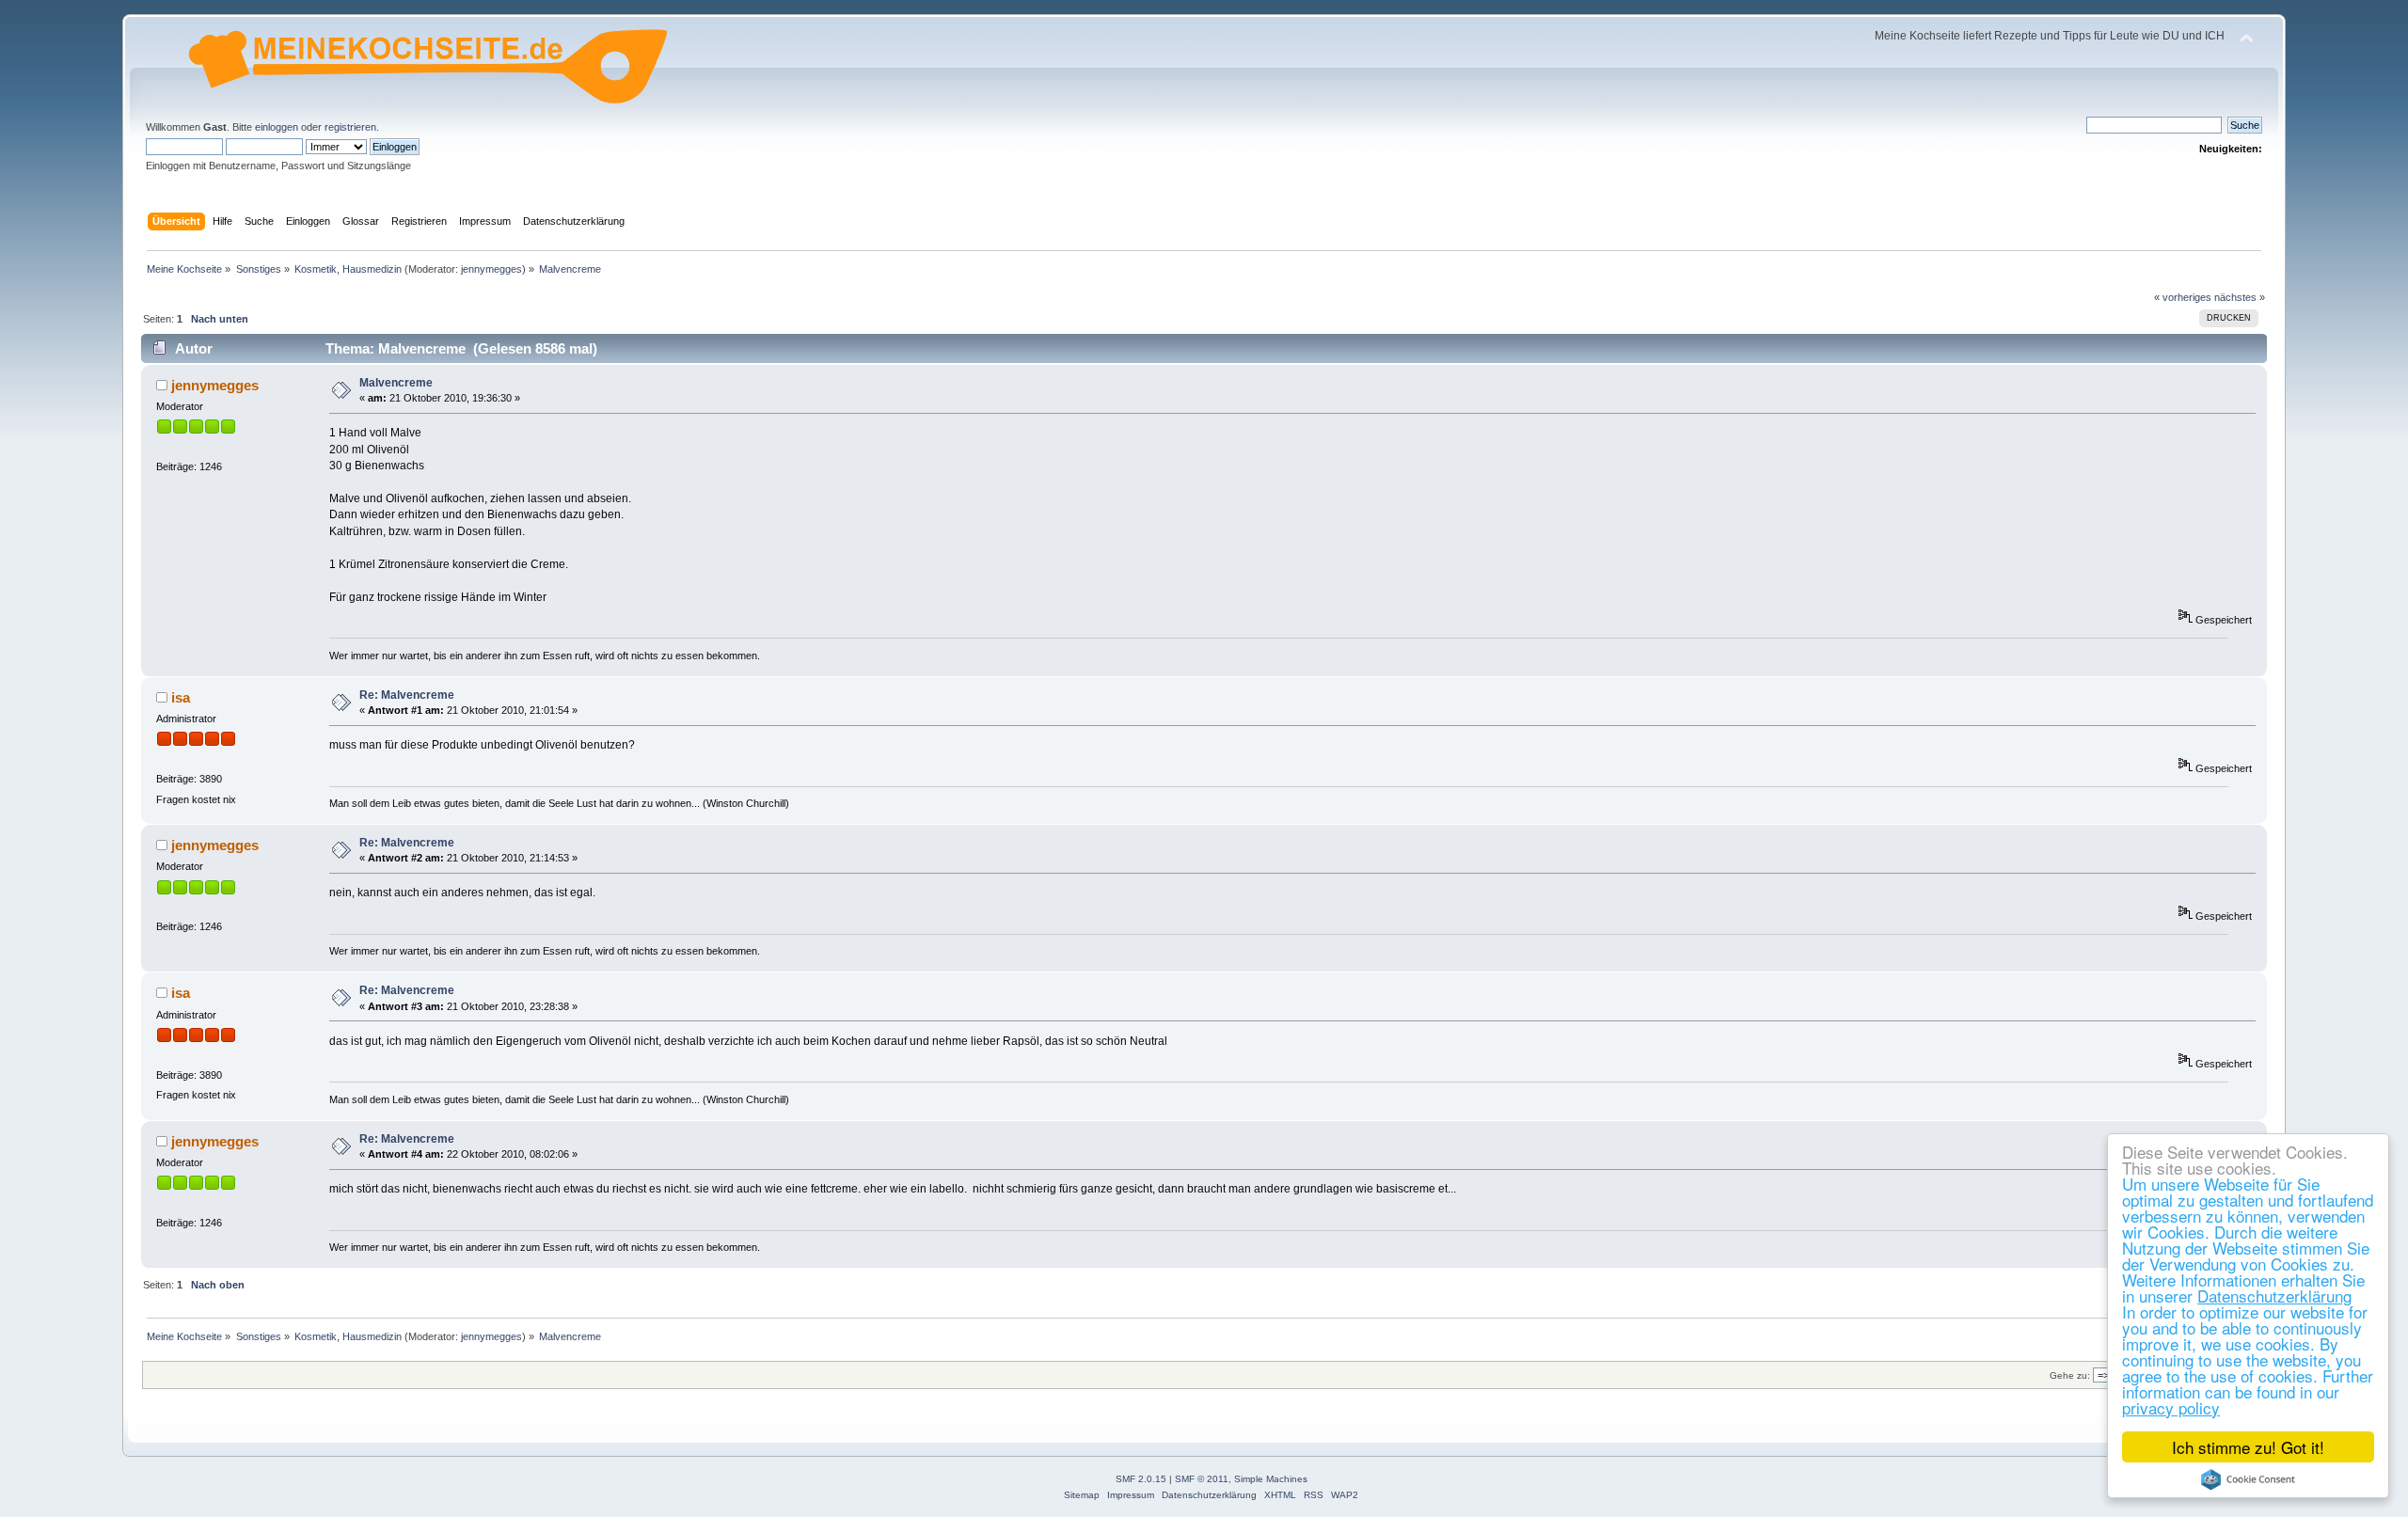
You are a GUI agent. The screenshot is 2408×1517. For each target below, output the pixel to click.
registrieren (350, 127)
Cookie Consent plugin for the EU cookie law (2248, 1479)
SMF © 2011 (1202, 1479)
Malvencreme (396, 383)
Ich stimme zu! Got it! (2248, 1447)
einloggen (277, 127)
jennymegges (491, 269)
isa (181, 697)
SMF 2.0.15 (1141, 1479)
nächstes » (2240, 297)
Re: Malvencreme (407, 695)
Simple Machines (1271, 1479)
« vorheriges (2183, 297)
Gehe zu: (2070, 1375)
